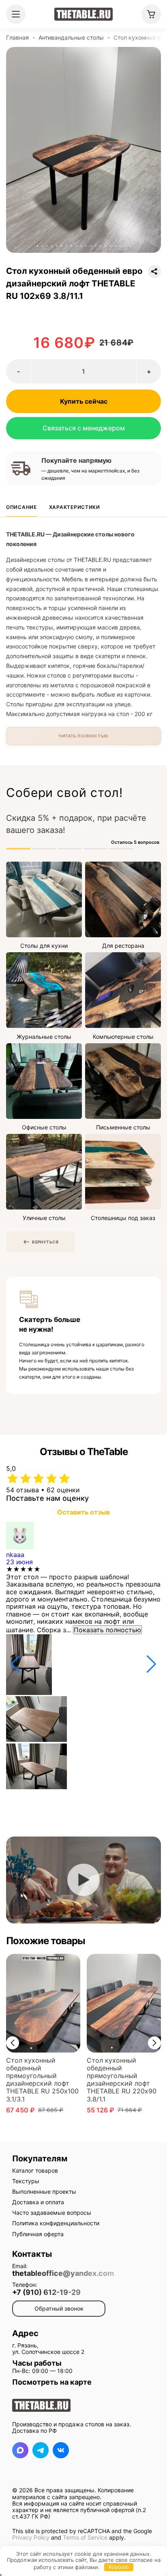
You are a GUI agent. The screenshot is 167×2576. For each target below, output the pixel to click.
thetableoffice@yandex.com (63, 2273)
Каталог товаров (35, 2170)
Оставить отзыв (83, 1512)
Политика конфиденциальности (56, 2223)
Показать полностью (107, 1630)
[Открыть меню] (16, 14)
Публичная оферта (38, 2234)
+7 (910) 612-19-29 (46, 2292)
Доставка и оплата (38, 2202)
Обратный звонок (59, 2308)
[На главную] (83, 14)
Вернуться (45, 1242)
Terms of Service (85, 2537)
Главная (17, 37)
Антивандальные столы (71, 37)
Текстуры (26, 2181)
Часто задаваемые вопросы (52, 2213)
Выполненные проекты (44, 2192)
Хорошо (119, 2567)
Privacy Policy (31, 2537)
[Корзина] (151, 14)
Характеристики (75, 507)
